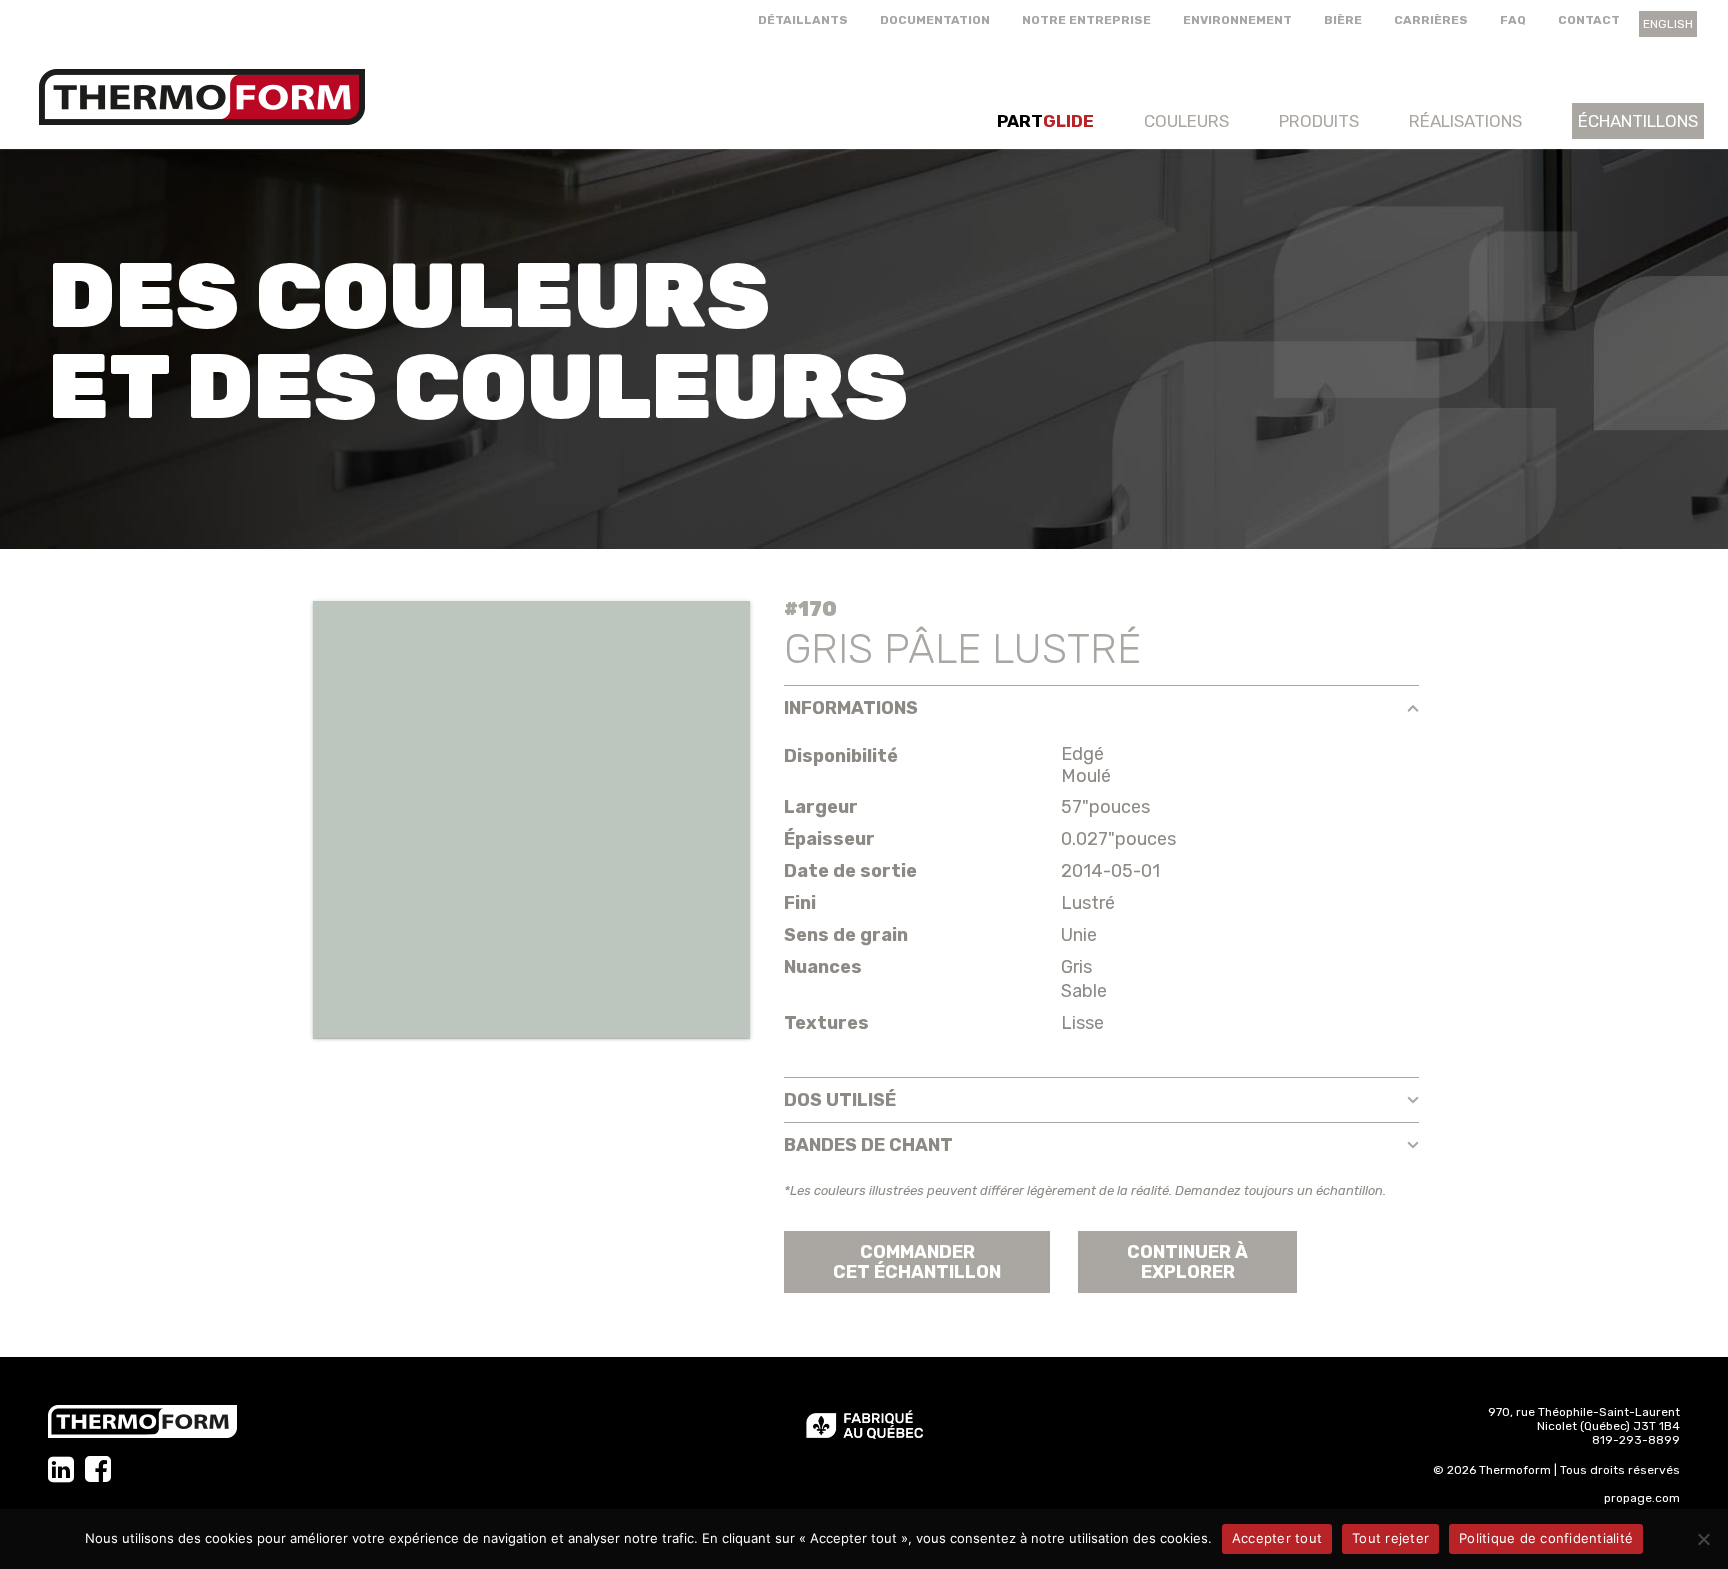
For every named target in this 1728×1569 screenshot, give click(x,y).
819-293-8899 (1636, 1440)
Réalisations (1465, 121)
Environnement (1237, 20)
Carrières (1431, 20)
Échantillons (1638, 121)
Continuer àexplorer (1187, 1262)
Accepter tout (1277, 1538)
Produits (1319, 121)
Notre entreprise (1086, 20)
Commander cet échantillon (917, 1262)
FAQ (1513, 20)
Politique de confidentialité (1546, 1538)
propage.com (1642, 1498)
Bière (1343, 20)
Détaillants (803, 20)
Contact (1589, 20)
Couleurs (1186, 121)
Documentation (935, 20)
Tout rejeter (1390, 1538)
